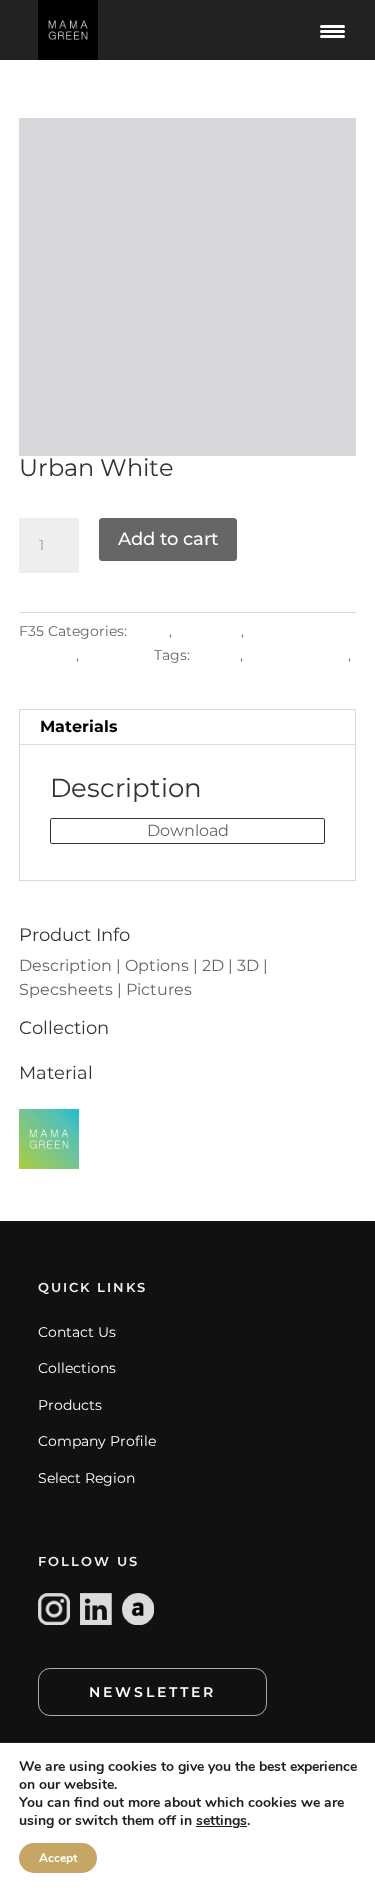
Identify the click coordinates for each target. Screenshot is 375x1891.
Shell (37, 679)
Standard (116, 655)
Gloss (150, 631)
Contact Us (77, 1332)
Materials (208, 631)
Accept (58, 1858)
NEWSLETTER (152, 1692)
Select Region (86, 1478)
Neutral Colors (297, 655)
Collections (77, 1368)
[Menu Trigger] (333, 30)
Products (70, 1405)
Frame (217, 655)
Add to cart (168, 539)
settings (221, 1821)
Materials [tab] (79, 726)
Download (188, 830)
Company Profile (97, 1441)
